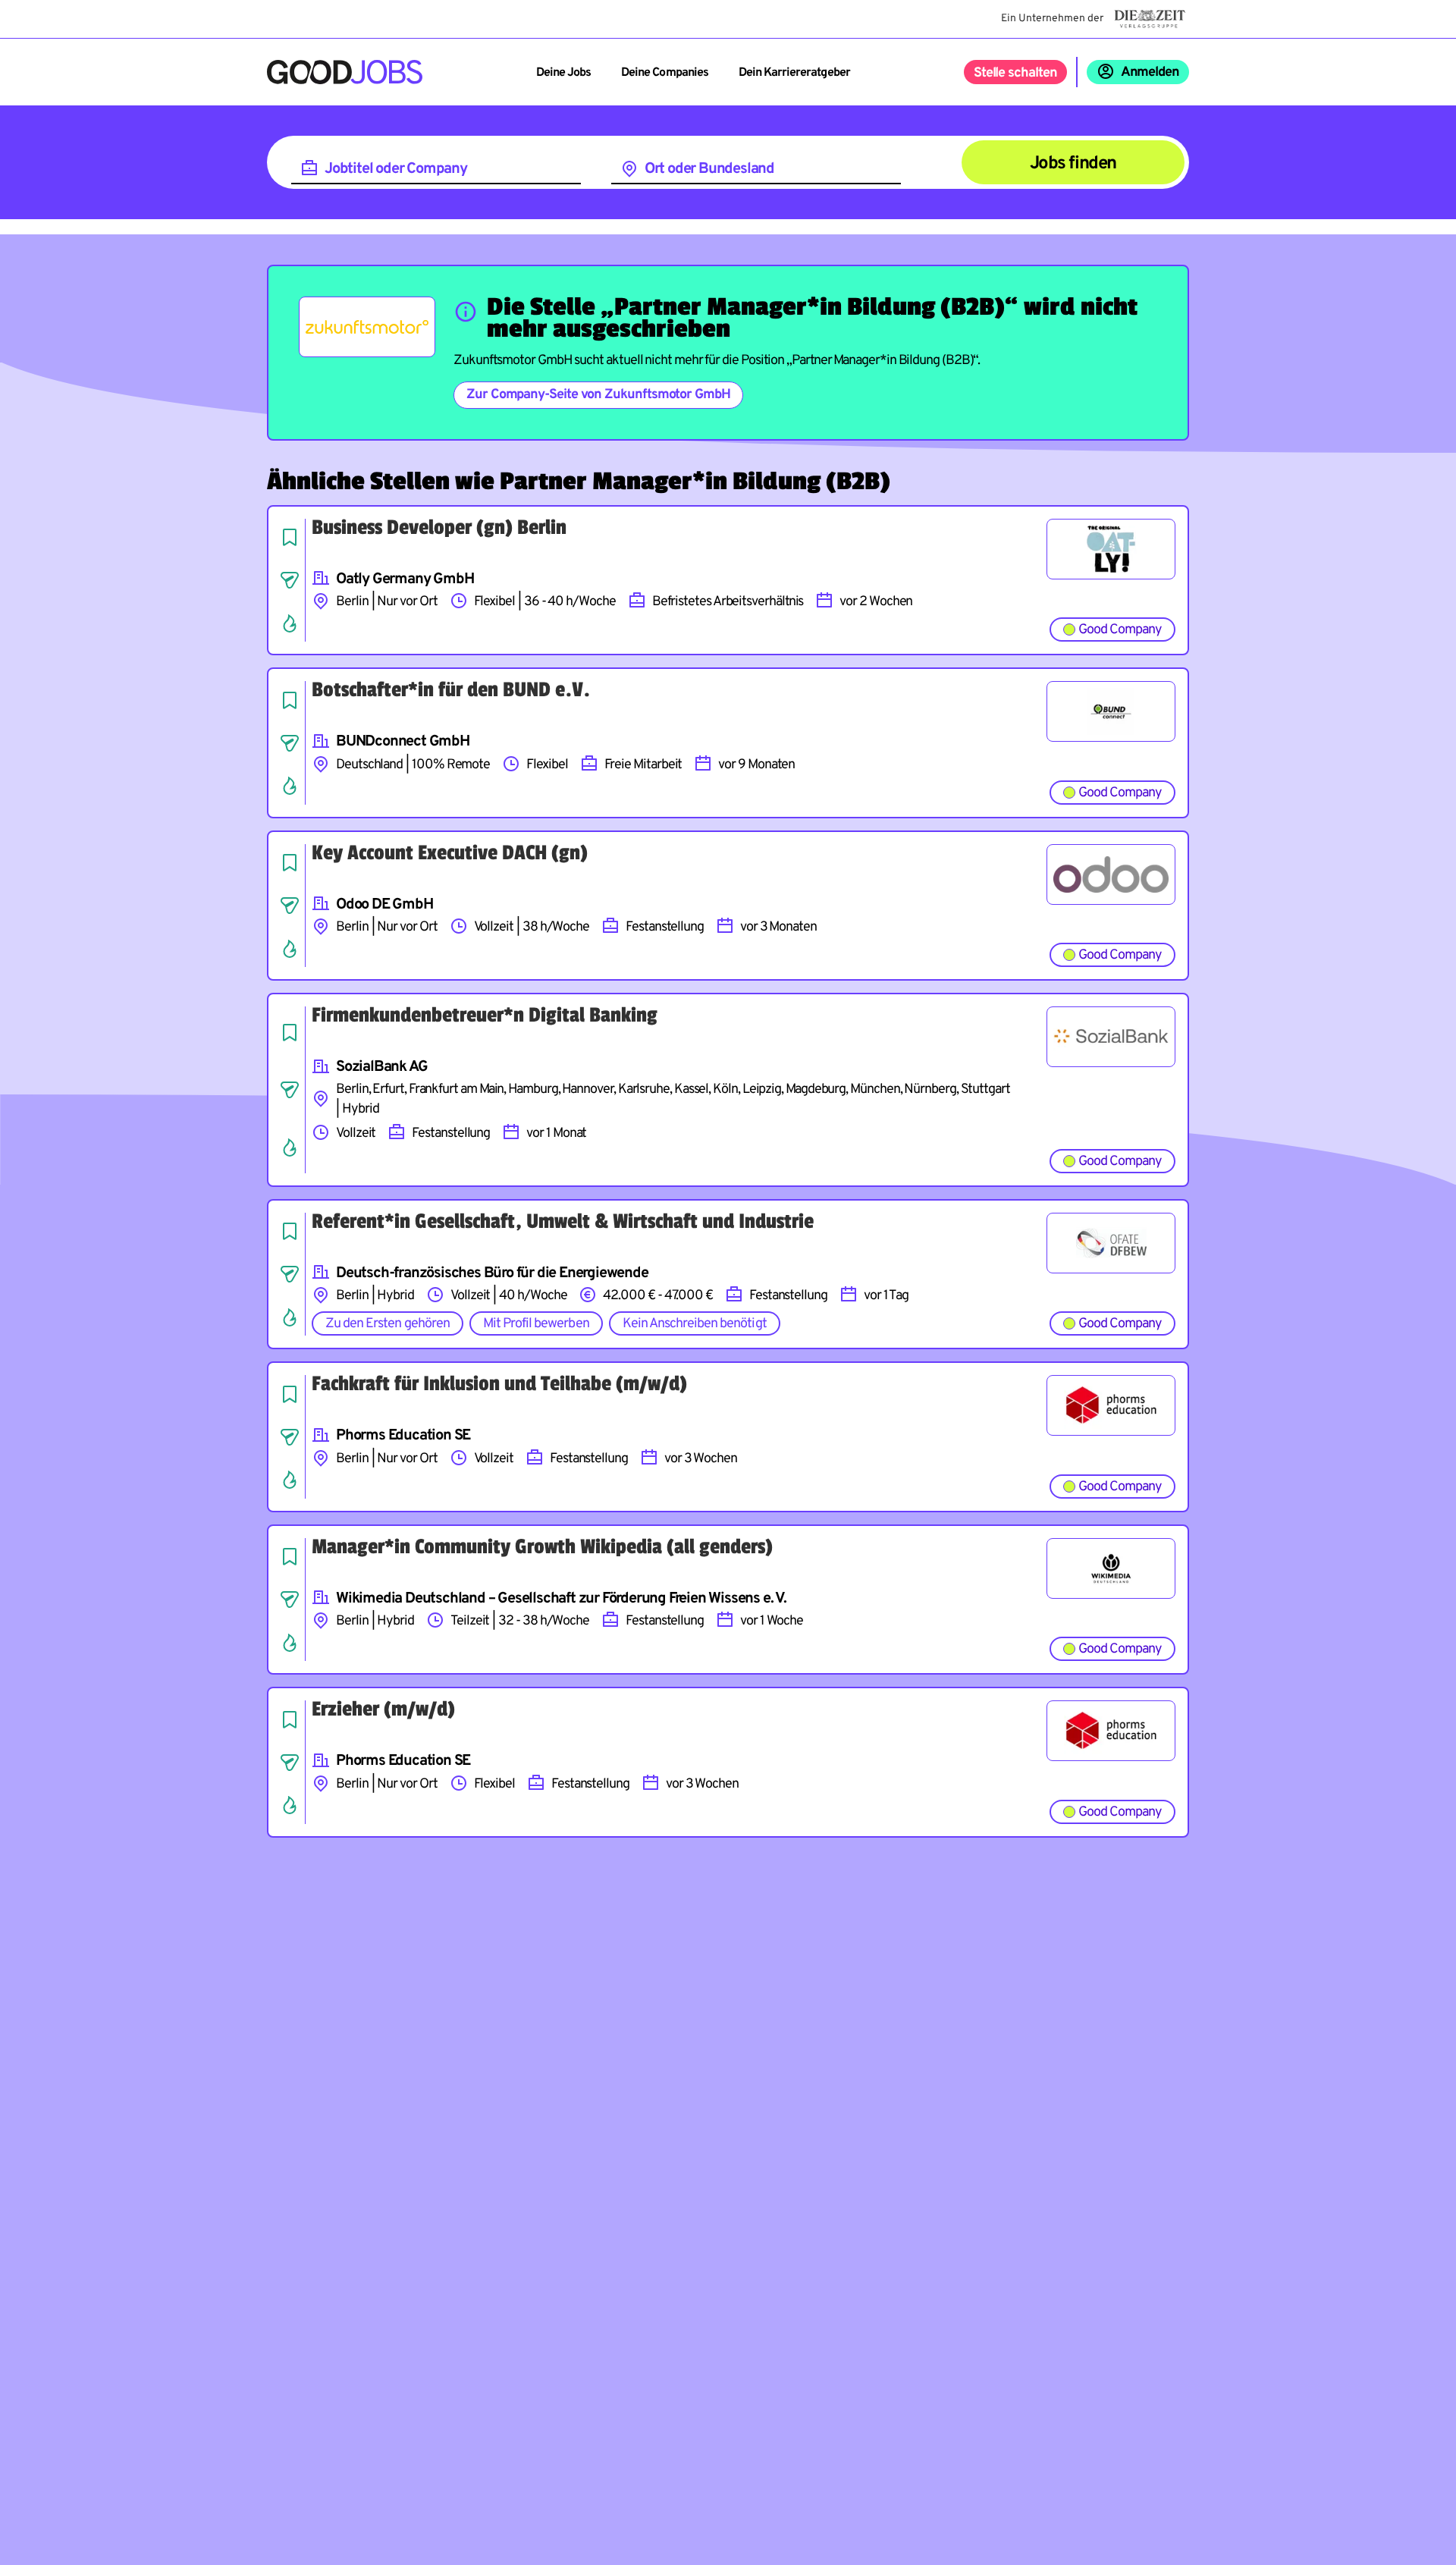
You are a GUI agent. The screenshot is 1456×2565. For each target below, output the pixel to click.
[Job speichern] (290, 537)
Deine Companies (665, 73)
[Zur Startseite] (345, 72)
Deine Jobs (563, 73)
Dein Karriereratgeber (794, 73)
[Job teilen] (290, 580)
